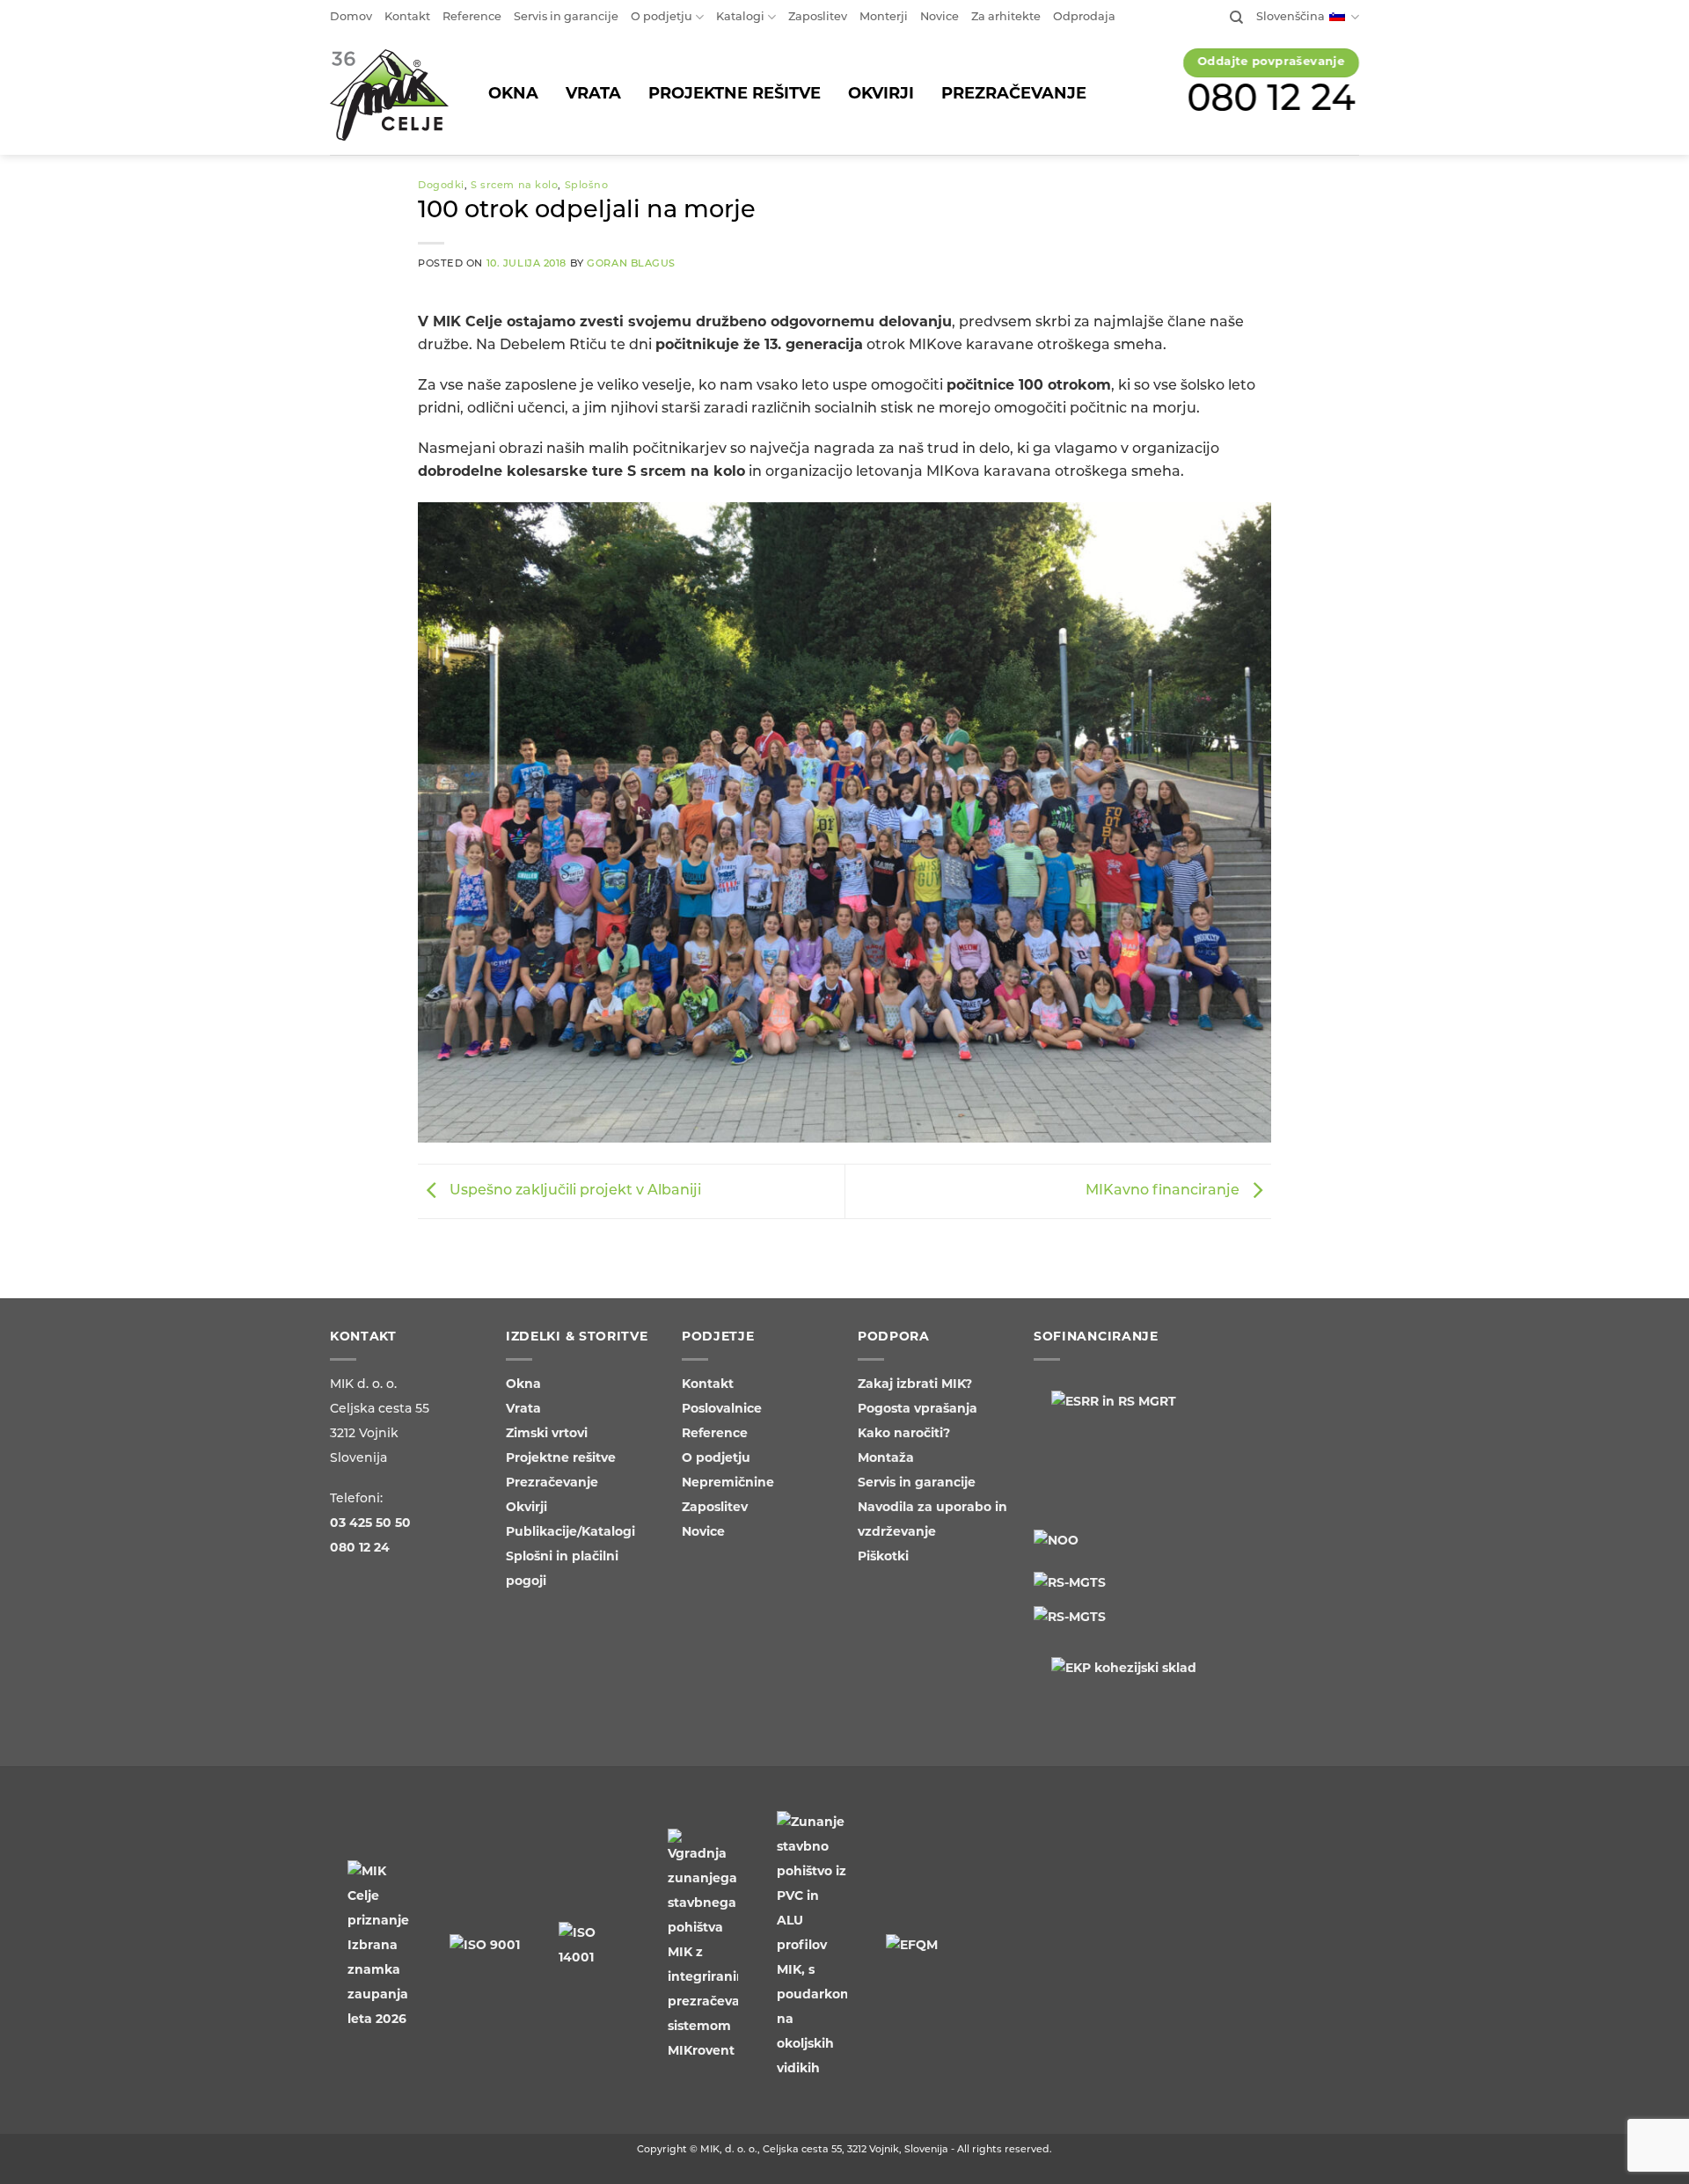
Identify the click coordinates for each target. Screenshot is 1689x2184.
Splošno (587, 186)
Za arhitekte (1006, 17)
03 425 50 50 (370, 1524)
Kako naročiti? (904, 1434)
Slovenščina (1291, 17)
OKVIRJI (881, 95)
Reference (472, 17)
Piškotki (883, 1557)
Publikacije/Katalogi (570, 1533)
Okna (523, 1385)
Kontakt (407, 17)
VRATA (593, 95)
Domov (351, 17)
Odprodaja (1084, 17)
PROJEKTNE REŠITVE (735, 95)
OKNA (513, 95)
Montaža (886, 1459)
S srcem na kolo (514, 186)
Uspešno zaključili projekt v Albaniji (574, 1192)
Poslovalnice (722, 1410)
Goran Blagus (631, 264)
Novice (940, 17)
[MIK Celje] (389, 95)
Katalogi (740, 17)
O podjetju (662, 17)
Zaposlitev (818, 17)
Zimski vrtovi (547, 1434)
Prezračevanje (552, 1483)
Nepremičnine (728, 1483)
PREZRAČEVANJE (1014, 95)
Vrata (523, 1410)
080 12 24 (1272, 101)
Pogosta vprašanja (918, 1410)
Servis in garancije (566, 17)
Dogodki (441, 186)
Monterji (884, 17)
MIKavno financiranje (1164, 1192)
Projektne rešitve (561, 1459)
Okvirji (526, 1508)
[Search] (1236, 18)
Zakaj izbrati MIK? (915, 1385)
